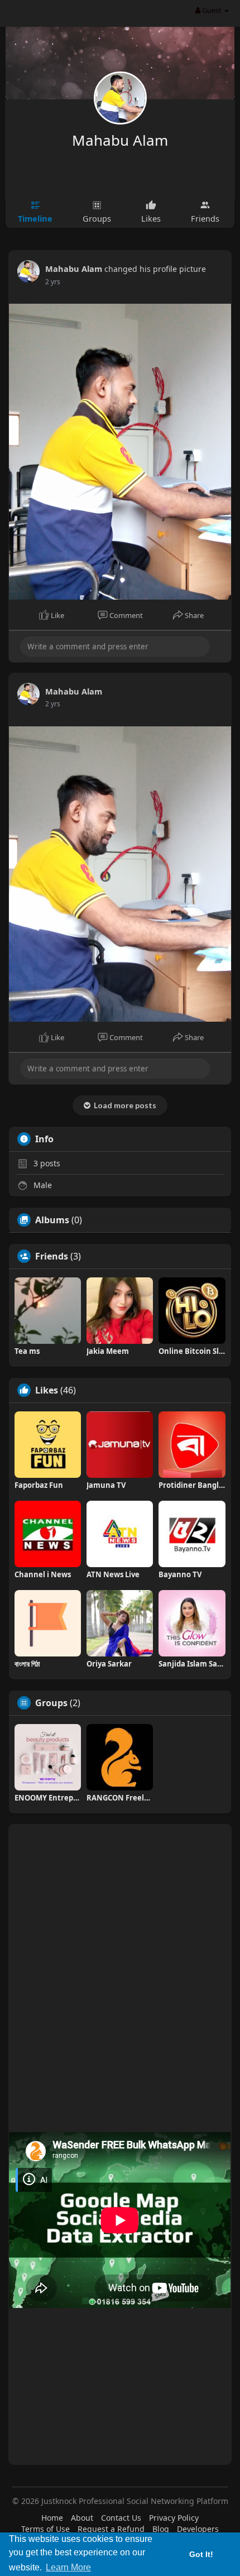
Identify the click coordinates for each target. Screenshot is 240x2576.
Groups (51, 1703)
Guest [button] (212, 10)
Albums (52, 1220)
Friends (52, 1256)
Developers (198, 2529)
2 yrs (53, 282)
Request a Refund (111, 2529)
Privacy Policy (174, 2518)
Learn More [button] (68, 2567)
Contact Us (121, 2518)
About (82, 2518)
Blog (161, 2529)
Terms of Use (45, 2529)
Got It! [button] (201, 2554)
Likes (47, 1390)
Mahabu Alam (120, 140)
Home (52, 2518)
